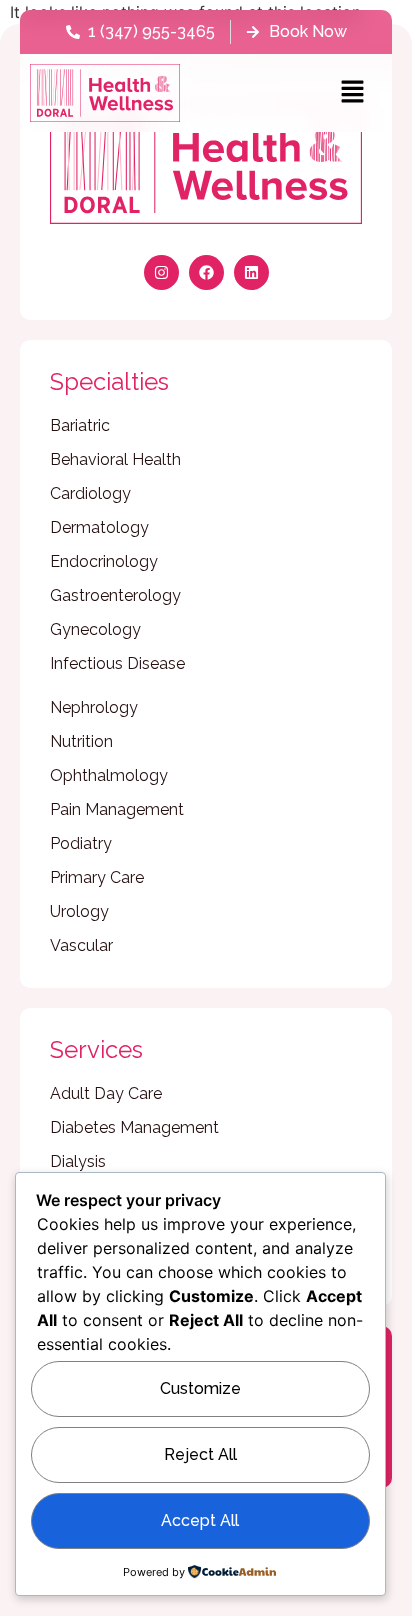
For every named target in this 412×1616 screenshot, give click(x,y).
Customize (200, 1388)
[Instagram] (161, 272)
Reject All (200, 1454)
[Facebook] (206, 272)
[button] (352, 92)
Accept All (200, 1520)
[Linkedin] (251, 272)
